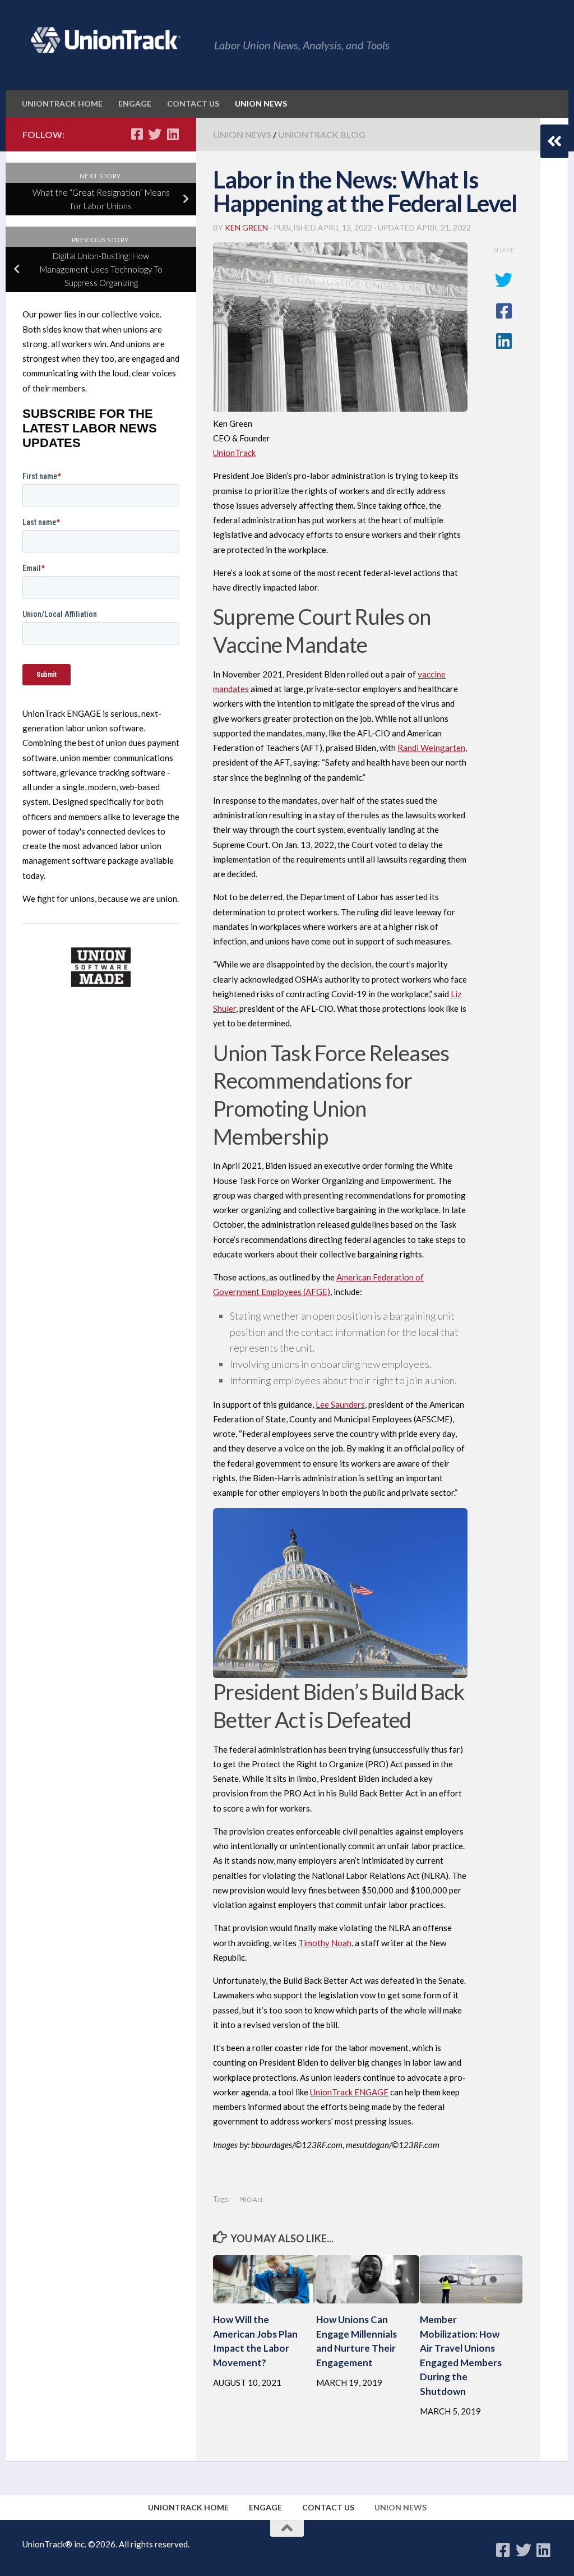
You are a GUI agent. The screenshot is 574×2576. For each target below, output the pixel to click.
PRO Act (251, 2199)
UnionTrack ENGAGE (349, 2092)
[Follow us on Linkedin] (173, 134)
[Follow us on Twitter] (155, 134)
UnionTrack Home (62, 103)
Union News (261, 103)
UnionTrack (234, 453)
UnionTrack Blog (322, 134)
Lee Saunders (340, 1404)
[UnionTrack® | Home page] (103, 40)
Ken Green (246, 227)
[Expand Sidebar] (554, 141)
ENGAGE (135, 103)
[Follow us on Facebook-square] (137, 134)
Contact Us (193, 103)
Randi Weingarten (431, 748)
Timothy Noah (325, 1943)
